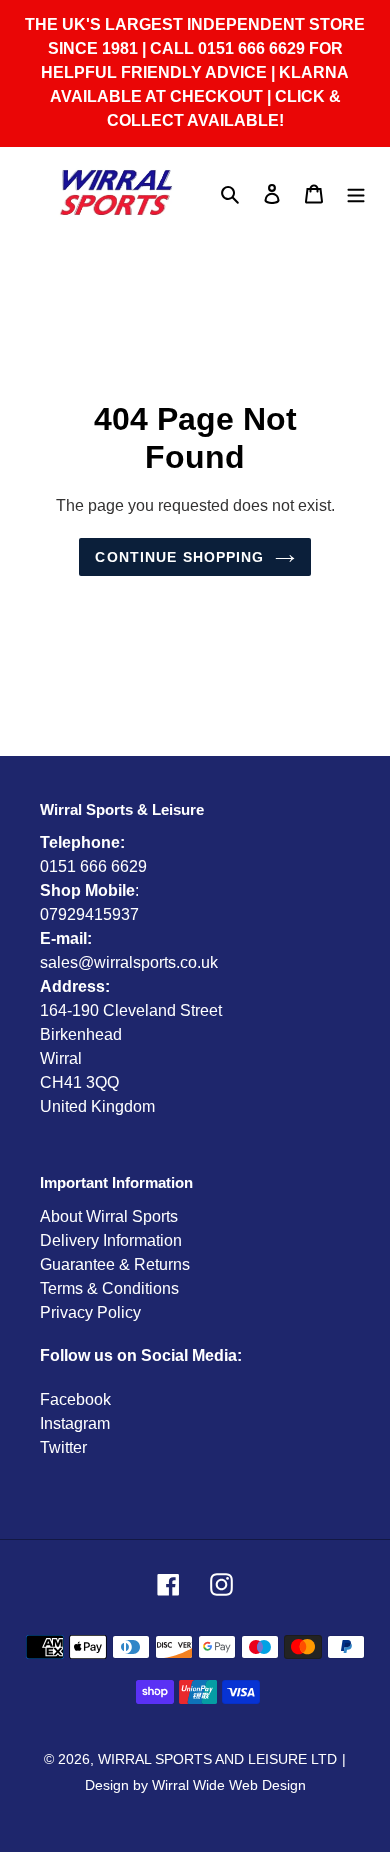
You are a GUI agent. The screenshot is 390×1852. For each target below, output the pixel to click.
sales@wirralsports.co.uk (129, 962)
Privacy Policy (90, 1312)
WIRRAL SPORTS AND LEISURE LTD (217, 1759)
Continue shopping (179, 557)
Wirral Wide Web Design (229, 1785)
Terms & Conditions (109, 1288)
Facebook (75, 1399)
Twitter (63, 1447)
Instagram (75, 1423)
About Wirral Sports (109, 1216)
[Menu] (356, 193)
